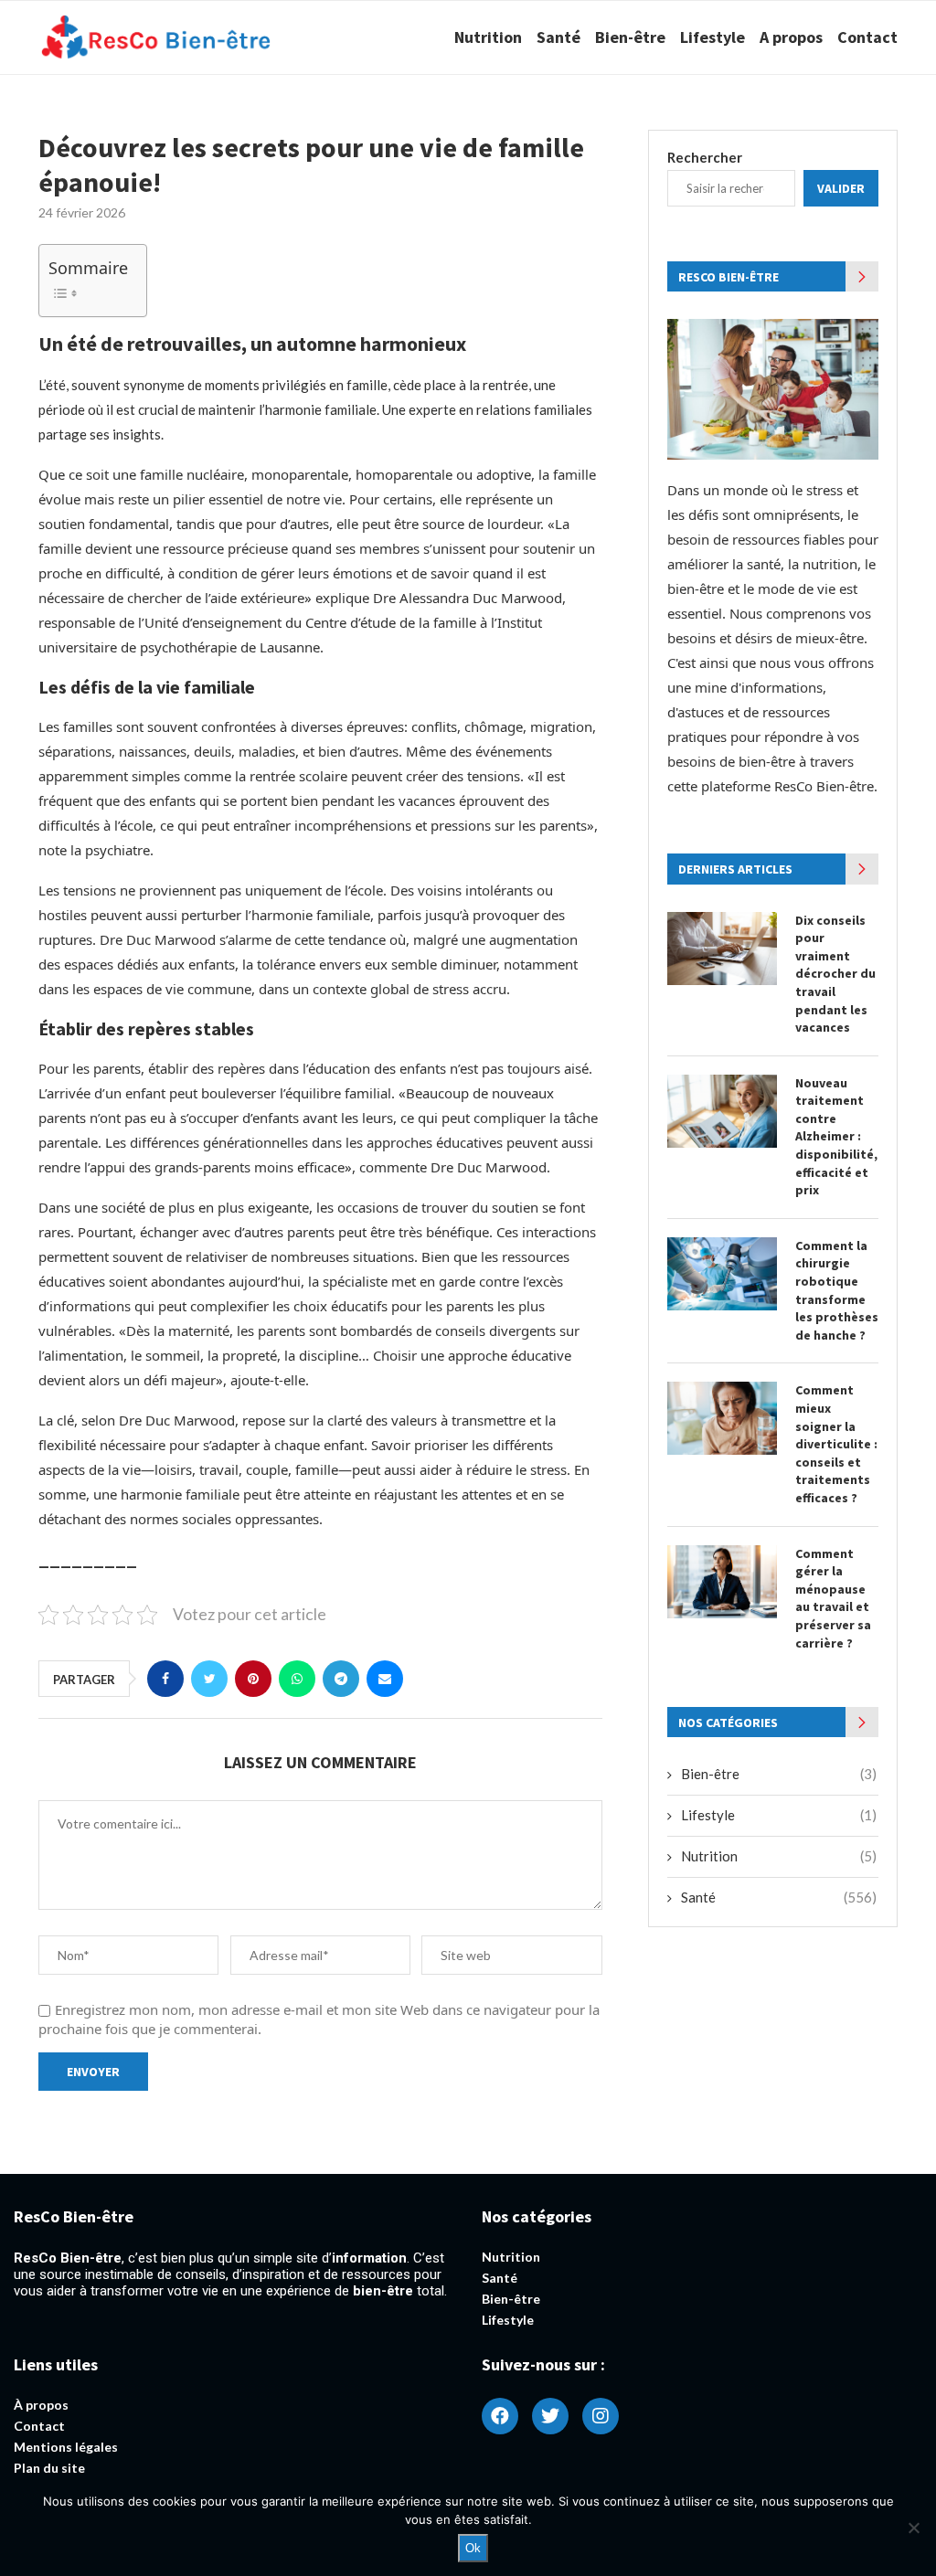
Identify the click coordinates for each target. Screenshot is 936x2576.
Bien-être (630, 37)
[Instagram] (601, 2416)
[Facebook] (500, 2416)
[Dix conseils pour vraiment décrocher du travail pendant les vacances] (722, 949)
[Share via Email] (385, 1679)
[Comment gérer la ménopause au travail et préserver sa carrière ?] (722, 1582)
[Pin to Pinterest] (253, 1679)
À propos (41, 2405)
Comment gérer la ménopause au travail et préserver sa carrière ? (833, 1598)
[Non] (913, 2528)
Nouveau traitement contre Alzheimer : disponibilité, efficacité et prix (836, 1137)
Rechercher (705, 157)
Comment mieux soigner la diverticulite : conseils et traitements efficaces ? (836, 1444)
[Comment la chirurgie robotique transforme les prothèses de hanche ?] (722, 1274)
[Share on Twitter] (209, 1679)
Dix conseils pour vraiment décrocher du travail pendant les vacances (835, 974)
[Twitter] (550, 2416)
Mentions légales (66, 2447)
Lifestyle (713, 37)
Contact (867, 37)
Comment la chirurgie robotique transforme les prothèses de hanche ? (837, 1290)
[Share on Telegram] (341, 1679)
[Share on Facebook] (165, 1679)
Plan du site (49, 2468)
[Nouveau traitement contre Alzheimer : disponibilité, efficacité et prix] (722, 1111)
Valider (841, 188)
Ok (473, 2548)
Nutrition (488, 37)
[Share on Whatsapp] (297, 1679)
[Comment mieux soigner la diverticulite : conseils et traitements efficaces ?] (722, 1418)
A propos (791, 37)
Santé (558, 37)
